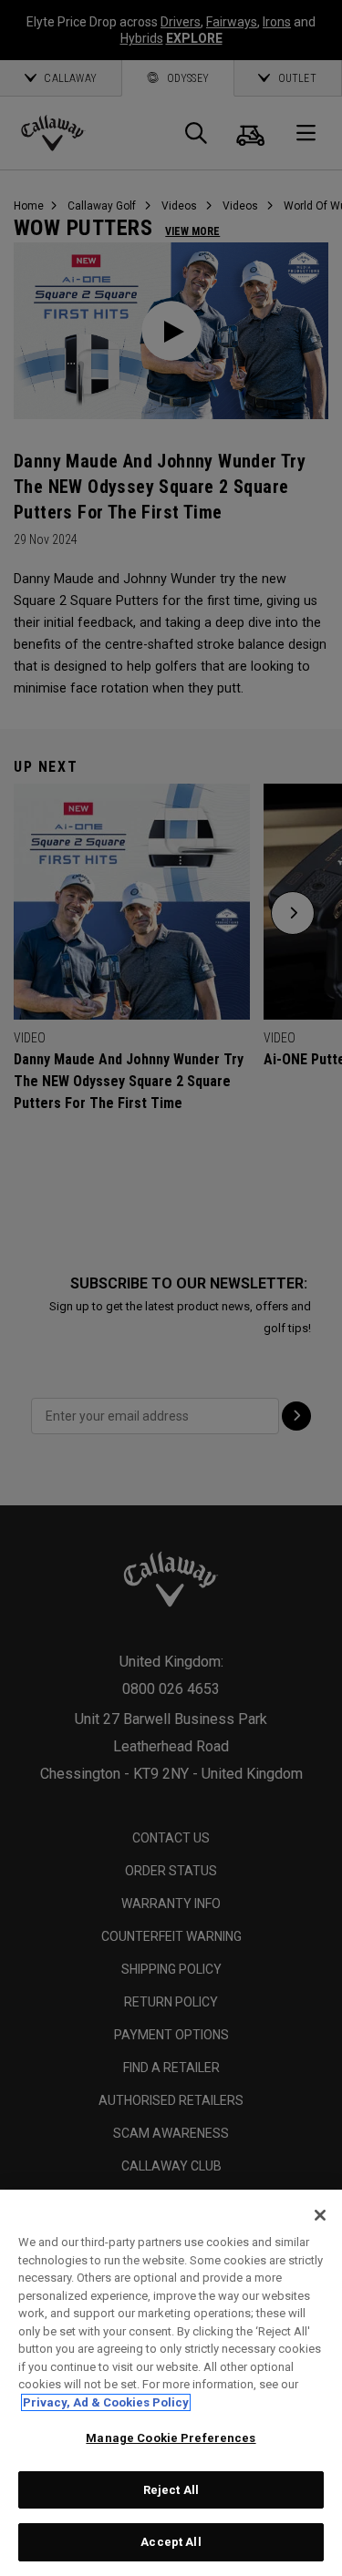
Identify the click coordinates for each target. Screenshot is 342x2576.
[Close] (320, 2215)
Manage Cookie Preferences (171, 2438)
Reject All (171, 2490)
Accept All (171, 2542)
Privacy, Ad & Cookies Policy (106, 2402)
